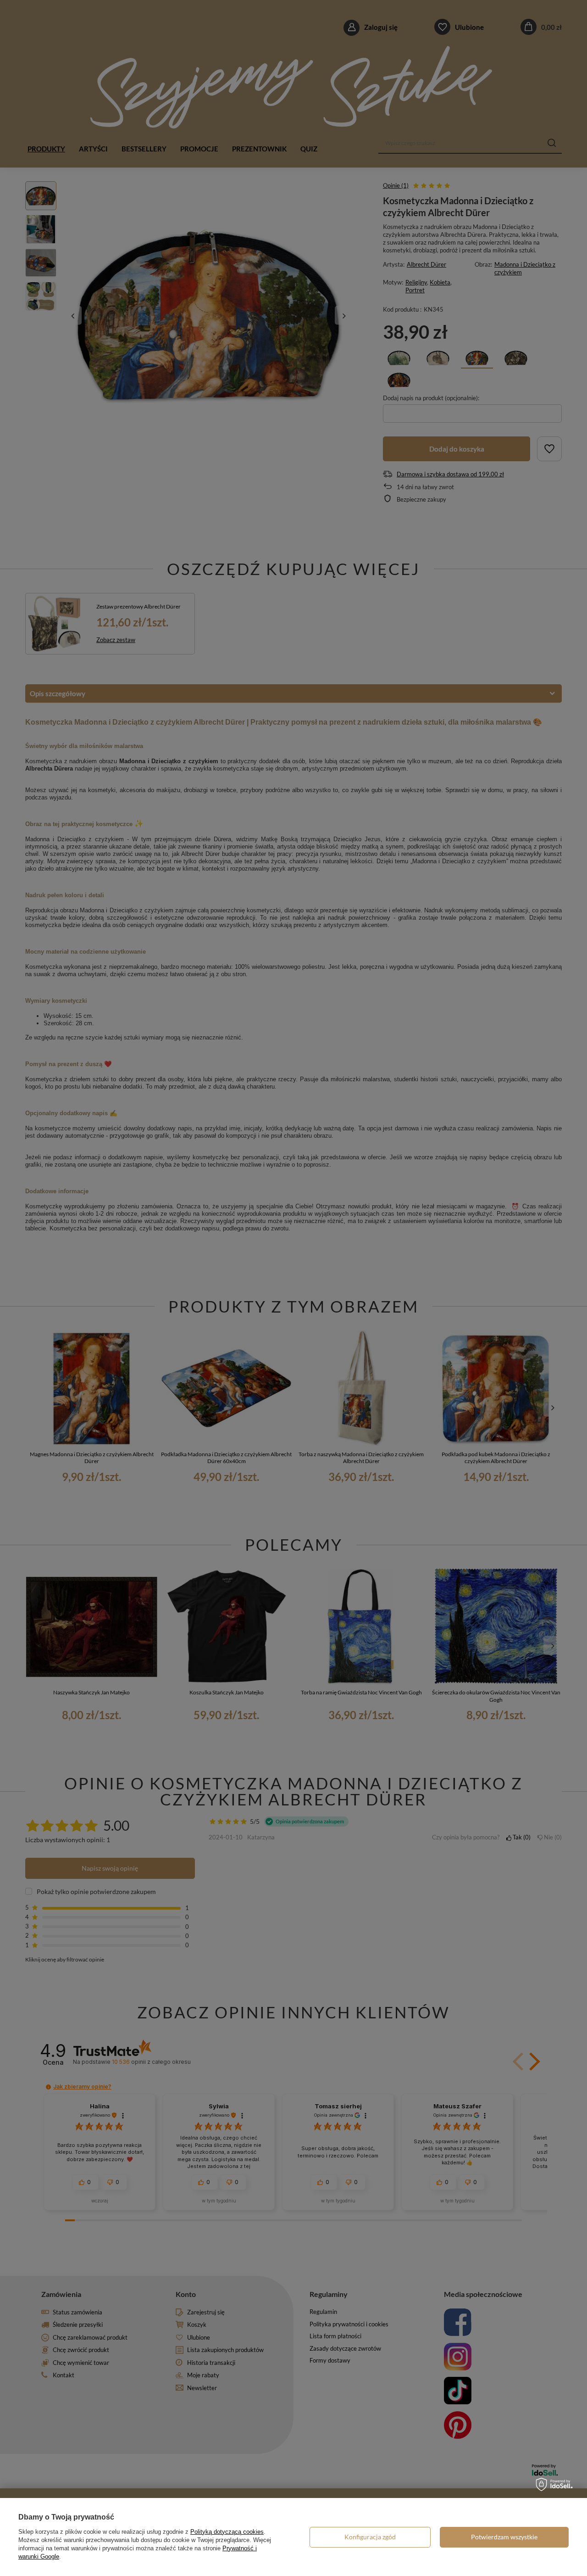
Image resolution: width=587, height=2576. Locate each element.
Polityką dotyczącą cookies (227, 2532)
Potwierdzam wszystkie (504, 2537)
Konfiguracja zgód (370, 2537)
